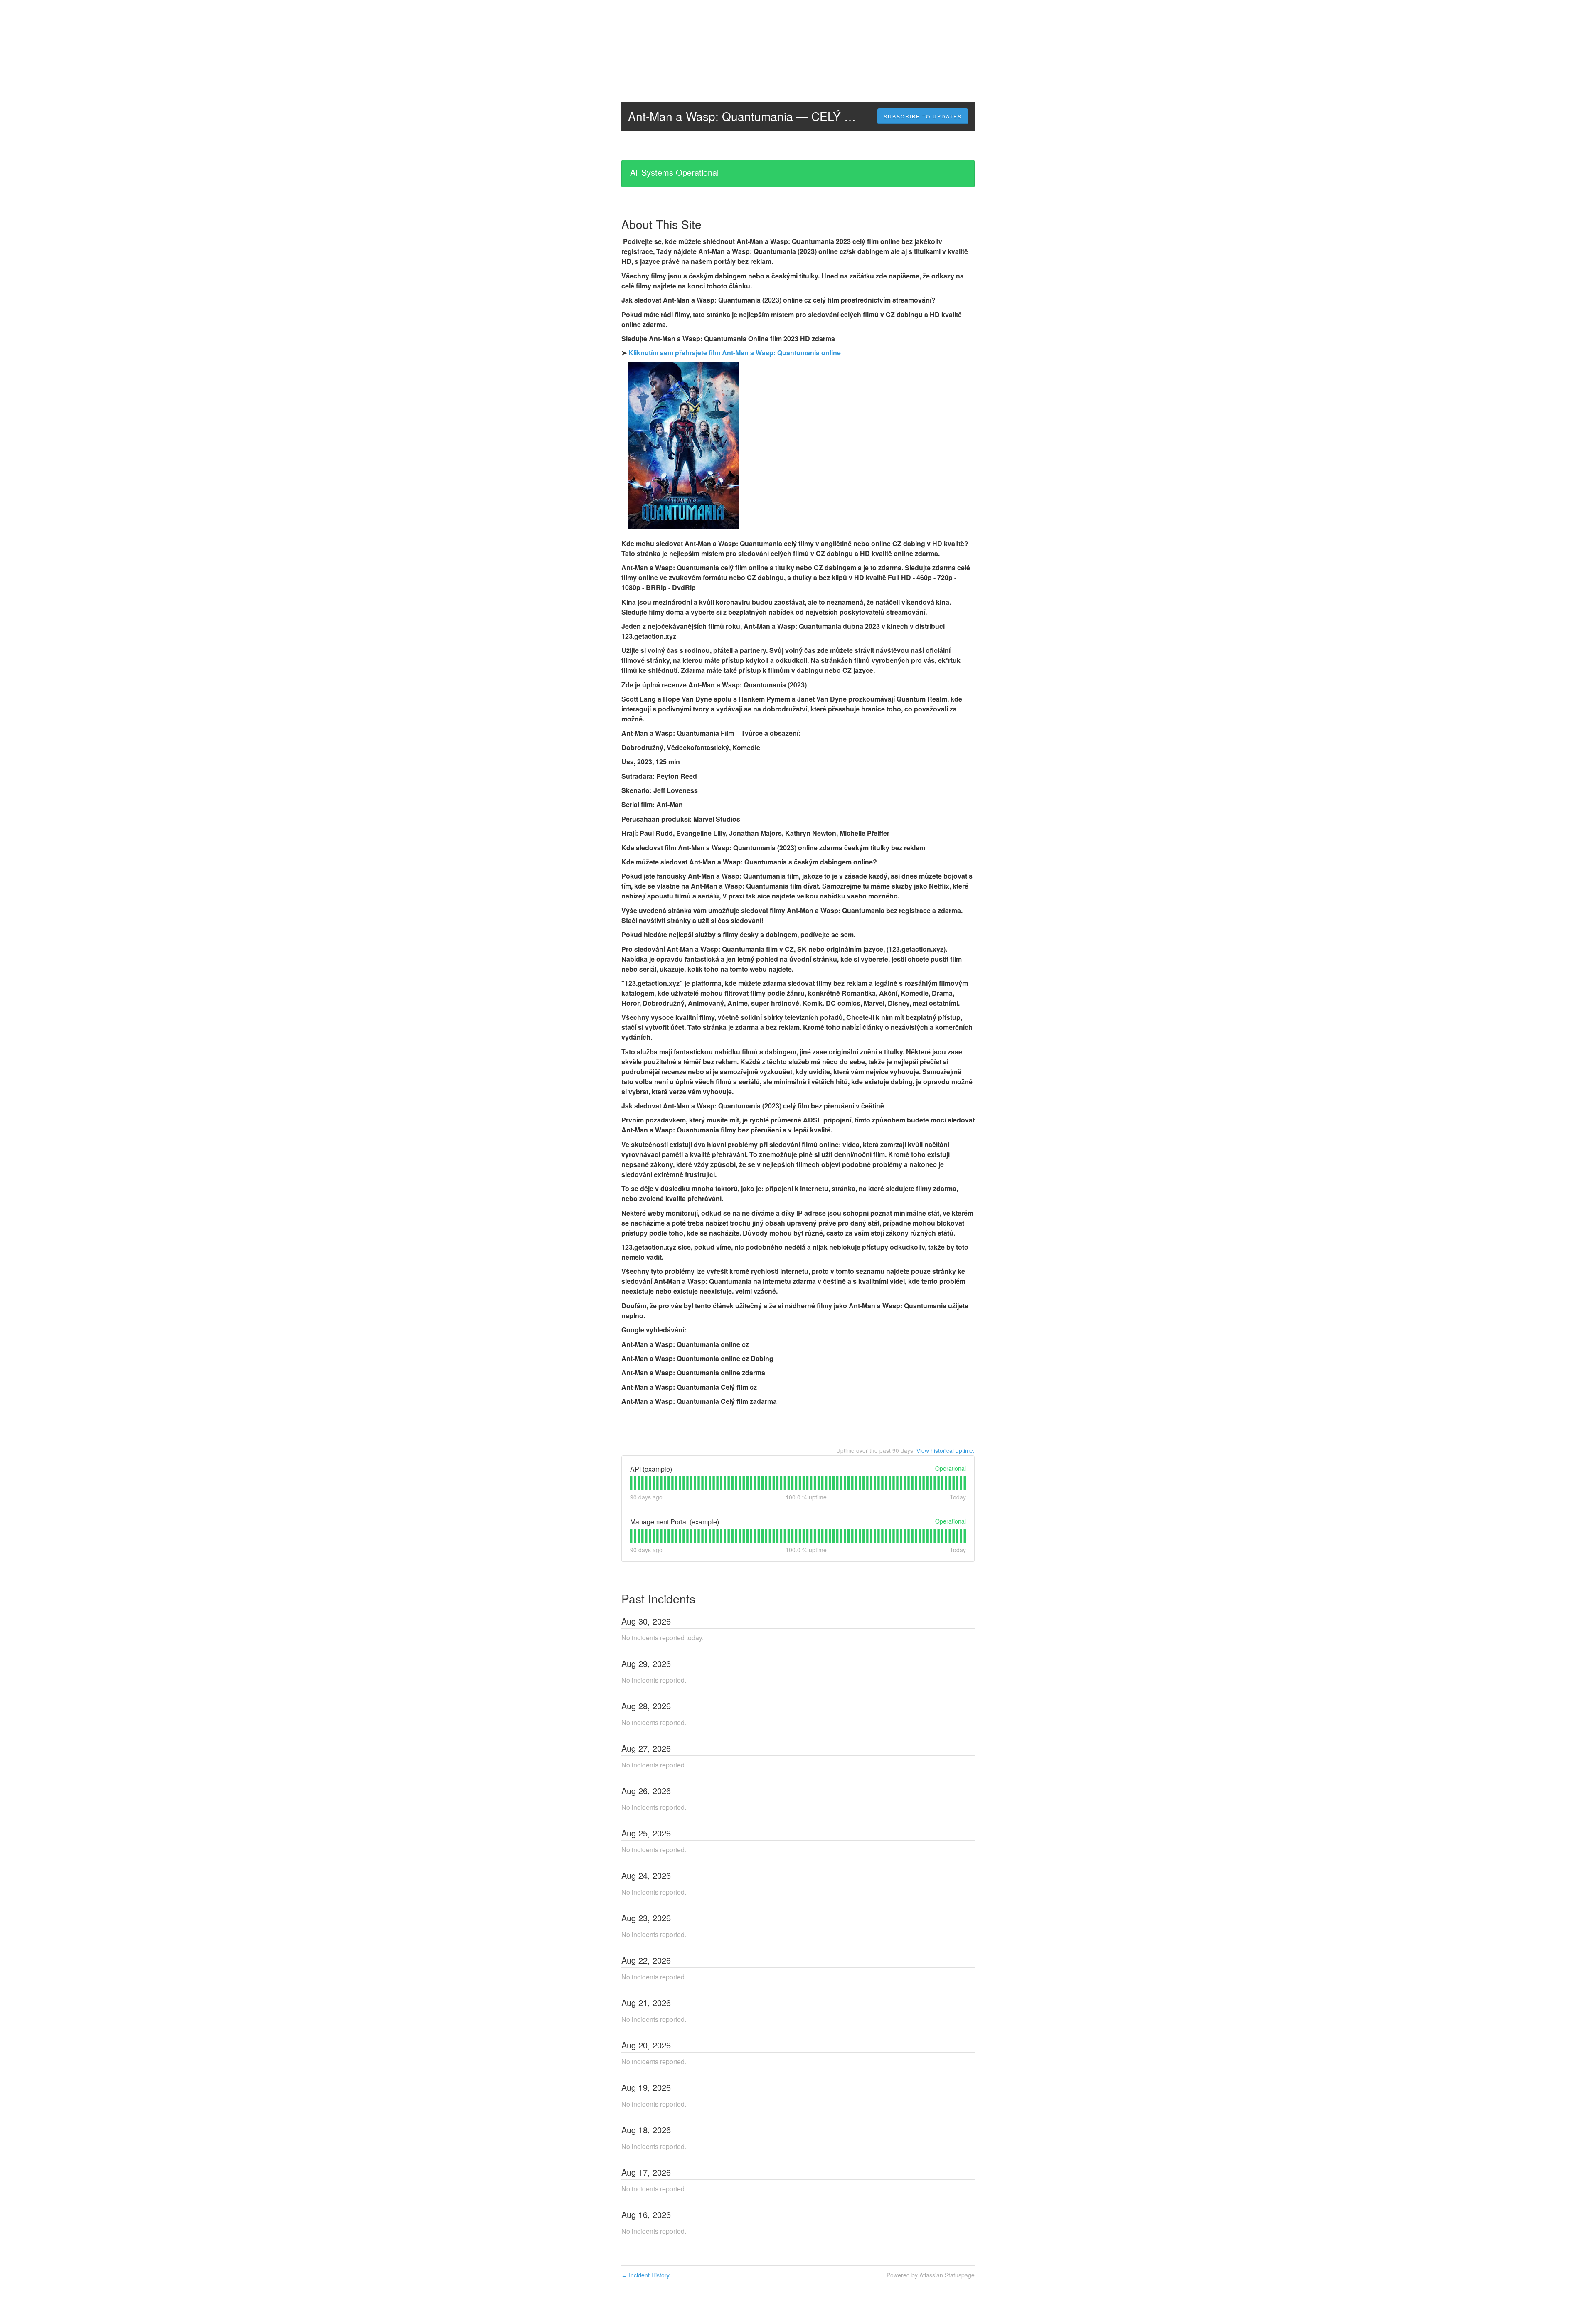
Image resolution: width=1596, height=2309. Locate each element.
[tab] (631, 1483)
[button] (923, 116)
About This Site (661, 224)
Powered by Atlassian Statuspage (931, 2275)
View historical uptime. (946, 1450)
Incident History (645, 2275)
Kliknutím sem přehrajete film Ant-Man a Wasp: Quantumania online (735, 353)
